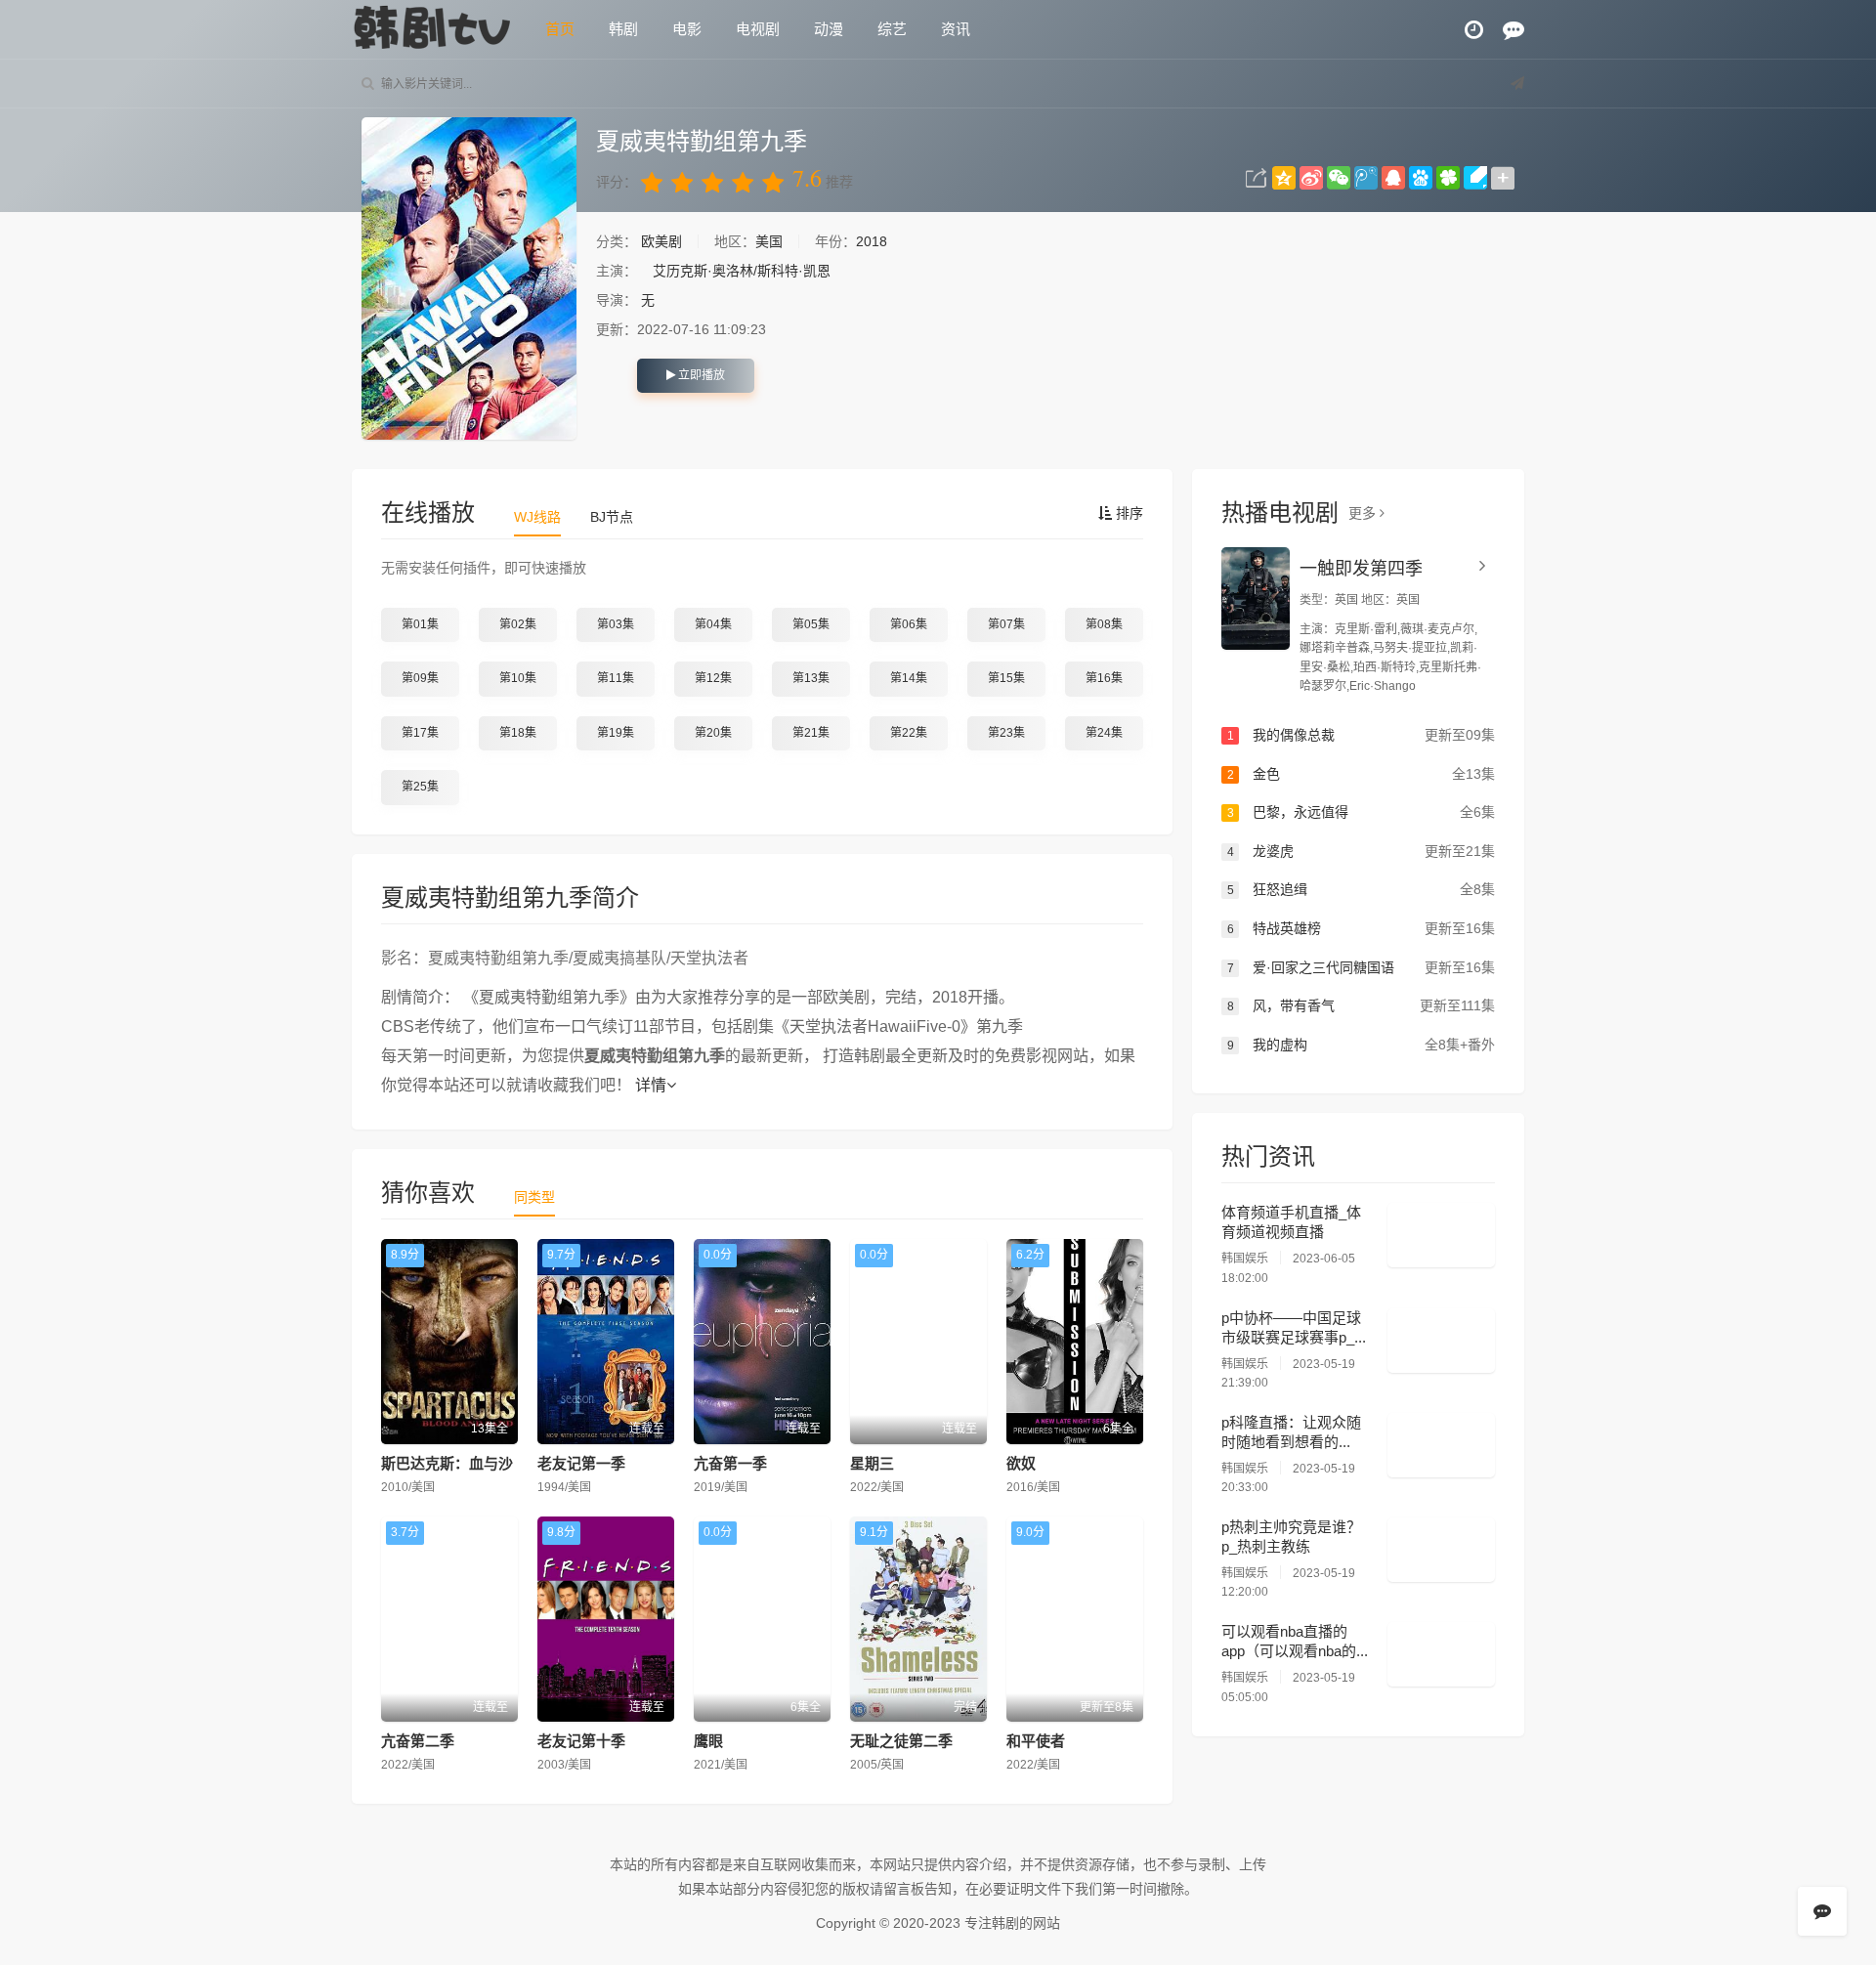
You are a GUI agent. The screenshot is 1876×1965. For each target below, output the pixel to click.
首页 (560, 29)
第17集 (420, 733)
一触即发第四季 (1361, 569)
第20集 (713, 733)
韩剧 (623, 29)
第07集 (1006, 624)
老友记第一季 (581, 1463)
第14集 (909, 678)
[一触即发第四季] (1256, 598)
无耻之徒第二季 (901, 1741)
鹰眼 (708, 1741)
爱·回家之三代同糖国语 (1361, 967)
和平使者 (1036, 1741)
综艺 (892, 29)
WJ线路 (537, 517)
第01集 (420, 624)
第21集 (811, 733)
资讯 (956, 29)
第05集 (811, 624)
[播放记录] (1474, 30)
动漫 (829, 29)
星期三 (872, 1463)
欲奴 (1021, 1463)
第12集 (713, 678)
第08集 (1104, 624)
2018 (872, 241)
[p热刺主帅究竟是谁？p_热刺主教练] (1441, 1550)
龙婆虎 (1361, 851)
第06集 (909, 624)
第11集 (616, 678)
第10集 (518, 678)
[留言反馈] (1514, 30)
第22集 (909, 733)
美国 (769, 241)
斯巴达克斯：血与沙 (447, 1463)
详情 (651, 1085)
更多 (1364, 513)
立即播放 (700, 375)
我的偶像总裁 (1361, 735)
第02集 (518, 624)
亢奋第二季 (418, 1741)
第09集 (420, 678)
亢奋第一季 (730, 1463)
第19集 (616, 733)
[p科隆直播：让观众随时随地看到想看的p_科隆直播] (1441, 1445)
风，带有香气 (1361, 1005)
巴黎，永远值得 (1361, 812)
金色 (1361, 774)
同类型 (534, 1197)
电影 (687, 29)
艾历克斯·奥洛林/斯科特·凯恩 (742, 271)
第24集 (1104, 733)
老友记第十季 (581, 1741)
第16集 (1104, 678)
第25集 (420, 787)
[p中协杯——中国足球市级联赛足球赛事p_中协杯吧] (1441, 1341)
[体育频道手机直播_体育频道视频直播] (1441, 1235)
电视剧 (758, 29)
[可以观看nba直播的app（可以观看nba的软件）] (1441, 1654)
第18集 (518, 733)
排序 (1128, 513)
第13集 (811, 678)
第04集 (713, 624)
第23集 (1006, 733)
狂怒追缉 (1361, 889)
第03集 (616, 624)
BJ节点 (612, 517)
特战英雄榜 (1361, 928)
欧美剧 (663, 241)
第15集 (1006, 678)
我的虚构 (1361, 1045)
